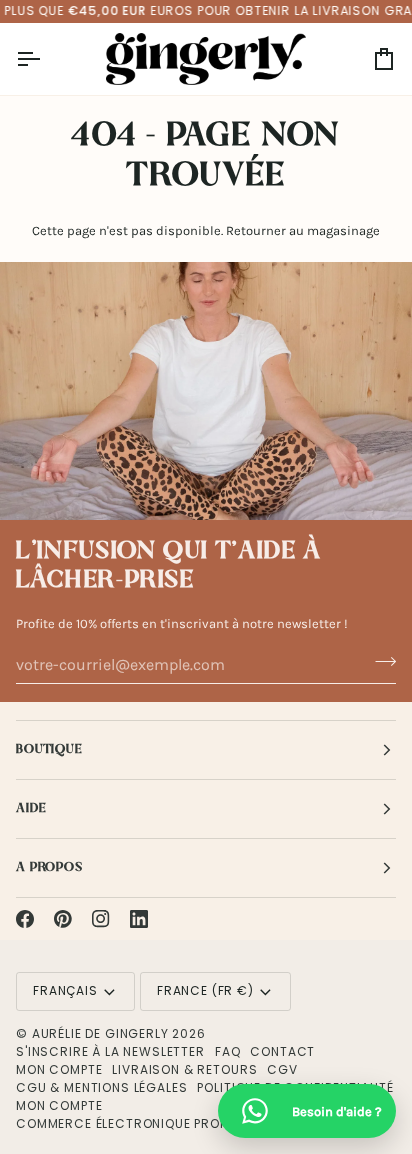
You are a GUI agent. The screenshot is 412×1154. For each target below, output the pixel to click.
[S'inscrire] (379, 662)
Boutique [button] (49, 749)
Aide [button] (31, 808)
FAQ (228, 1051)
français (65, 990)
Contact (282, 1051)
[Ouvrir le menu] (46, 59)
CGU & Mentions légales (101, 1087)
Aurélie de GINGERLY (100, 1033)
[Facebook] (25, 919)
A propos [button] (49, 867)
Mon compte (59, 1069)
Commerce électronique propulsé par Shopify (179, 1123)
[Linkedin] (139, 919)
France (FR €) (205, 990)
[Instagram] (101, 919)
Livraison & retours (184, 1069)
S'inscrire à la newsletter (110, 1051)
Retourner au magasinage (303, 230)
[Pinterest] (63, 919)
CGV (282, 1069)
